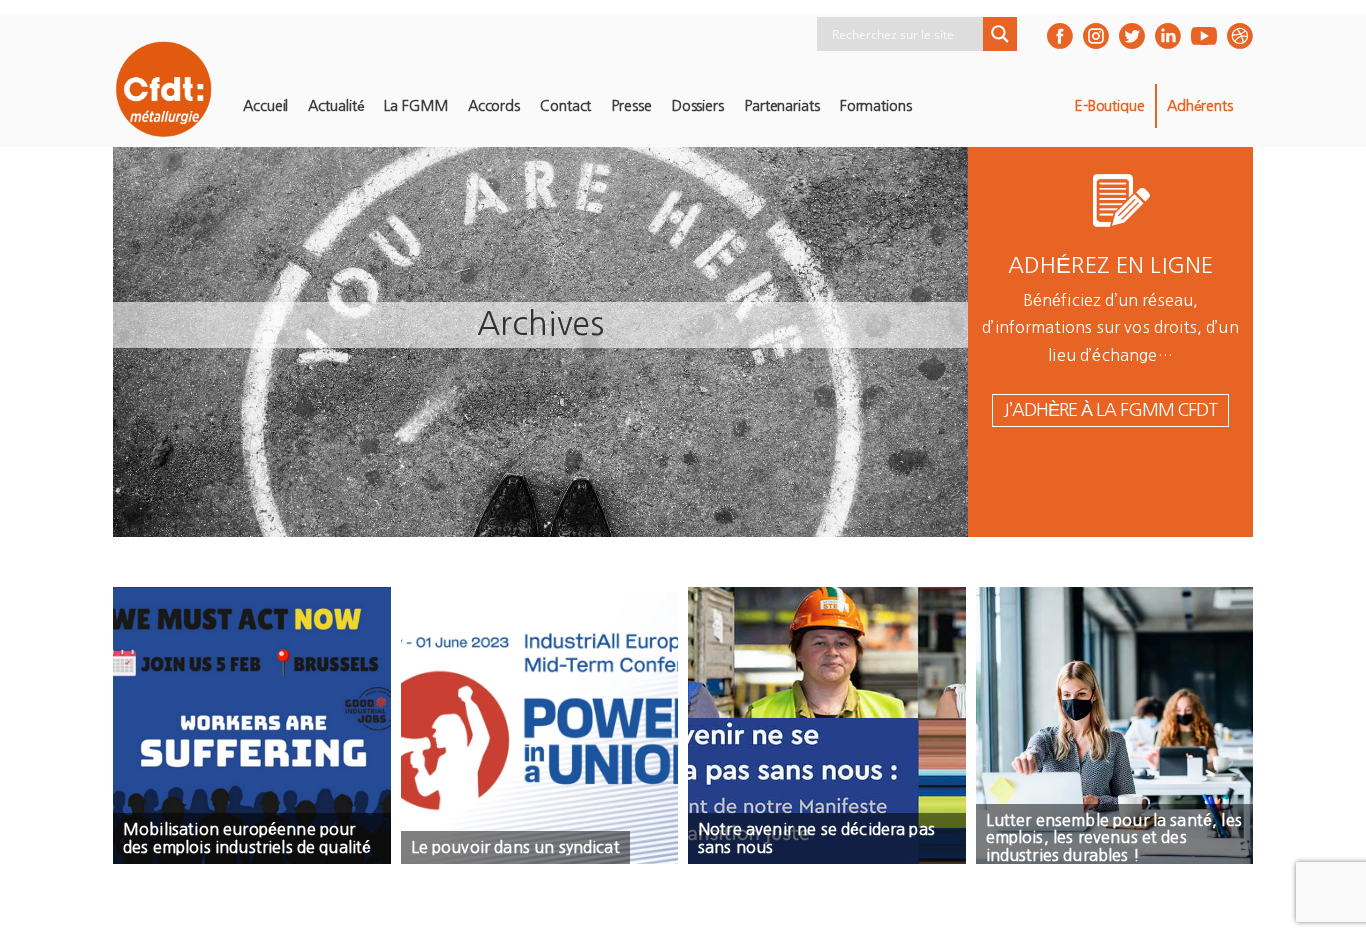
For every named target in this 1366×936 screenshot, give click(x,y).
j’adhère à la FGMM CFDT (1110, 410)
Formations (876, 106)
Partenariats (782, 106)
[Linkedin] (1168, 36)
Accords (494, 106)
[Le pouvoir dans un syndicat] (540, 726)
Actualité (336, 106)
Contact (565, 106)
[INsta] (1096, 36)
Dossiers (698, 106)
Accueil (265, 106)
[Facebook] (1060, 36)
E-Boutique (1109, 106)
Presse (631, 106)
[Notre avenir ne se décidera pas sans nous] (827, 726)
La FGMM (415, 106)
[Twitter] (1132, 36)
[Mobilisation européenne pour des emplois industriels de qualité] (252, 726)
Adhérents (1200, 106)
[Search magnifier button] (1000, 34)
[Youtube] (1204, 36)
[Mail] (1240, 36)
